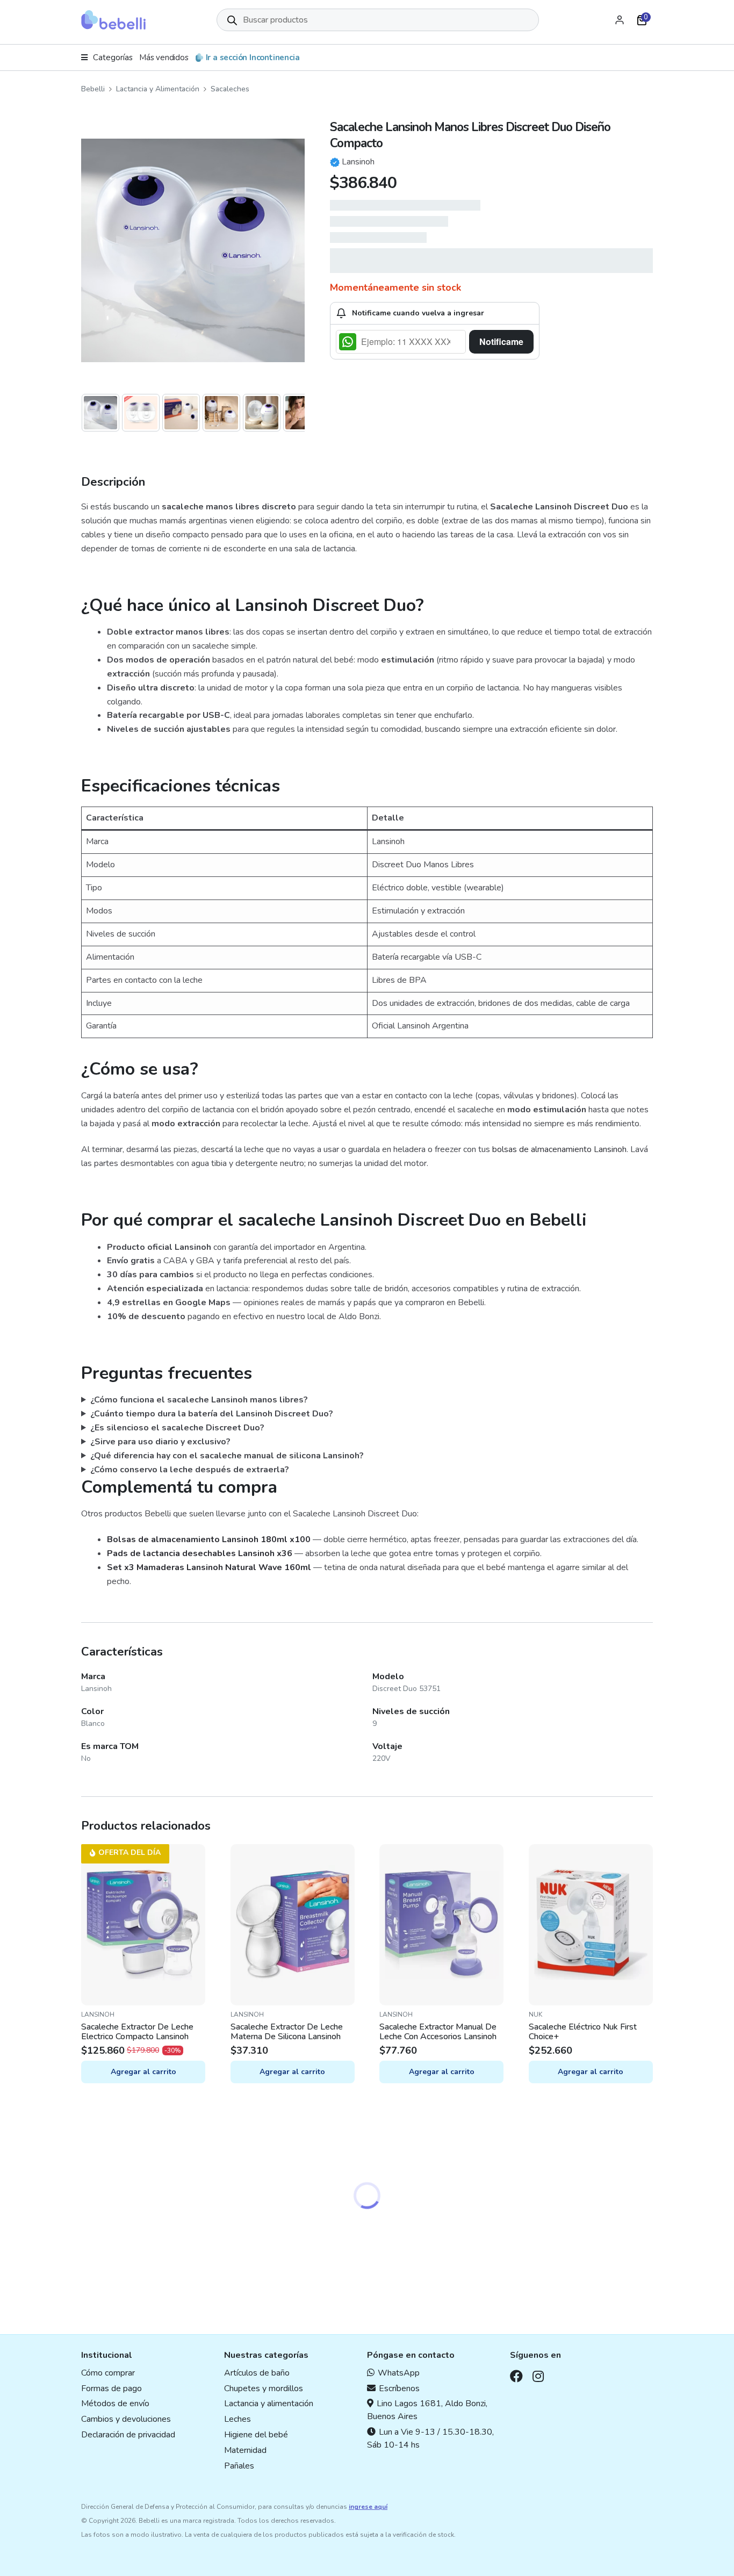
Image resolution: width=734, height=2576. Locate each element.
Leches (238, 2419)
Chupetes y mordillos (264, 2388)
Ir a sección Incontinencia (253, 57)
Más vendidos (164, 57)
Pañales (239, 2466)
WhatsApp (399, 2373)
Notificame (501, 341)
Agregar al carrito (143, 2072)
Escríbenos (399, 2388)
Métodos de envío (115, 2404)
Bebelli (93, 89)
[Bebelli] (113, 20)
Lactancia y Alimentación (158, 89)
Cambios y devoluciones (126, 2419)
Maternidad (245, 2450)
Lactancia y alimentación (269, 2404)
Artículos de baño (257, 2373)
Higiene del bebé (256, 2435)
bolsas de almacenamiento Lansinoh (559, 1149)
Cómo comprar (108, 2373)
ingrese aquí (368, 2507)
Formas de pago (111, 2388)
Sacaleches (230, 89)
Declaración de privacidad (128, 2435)
